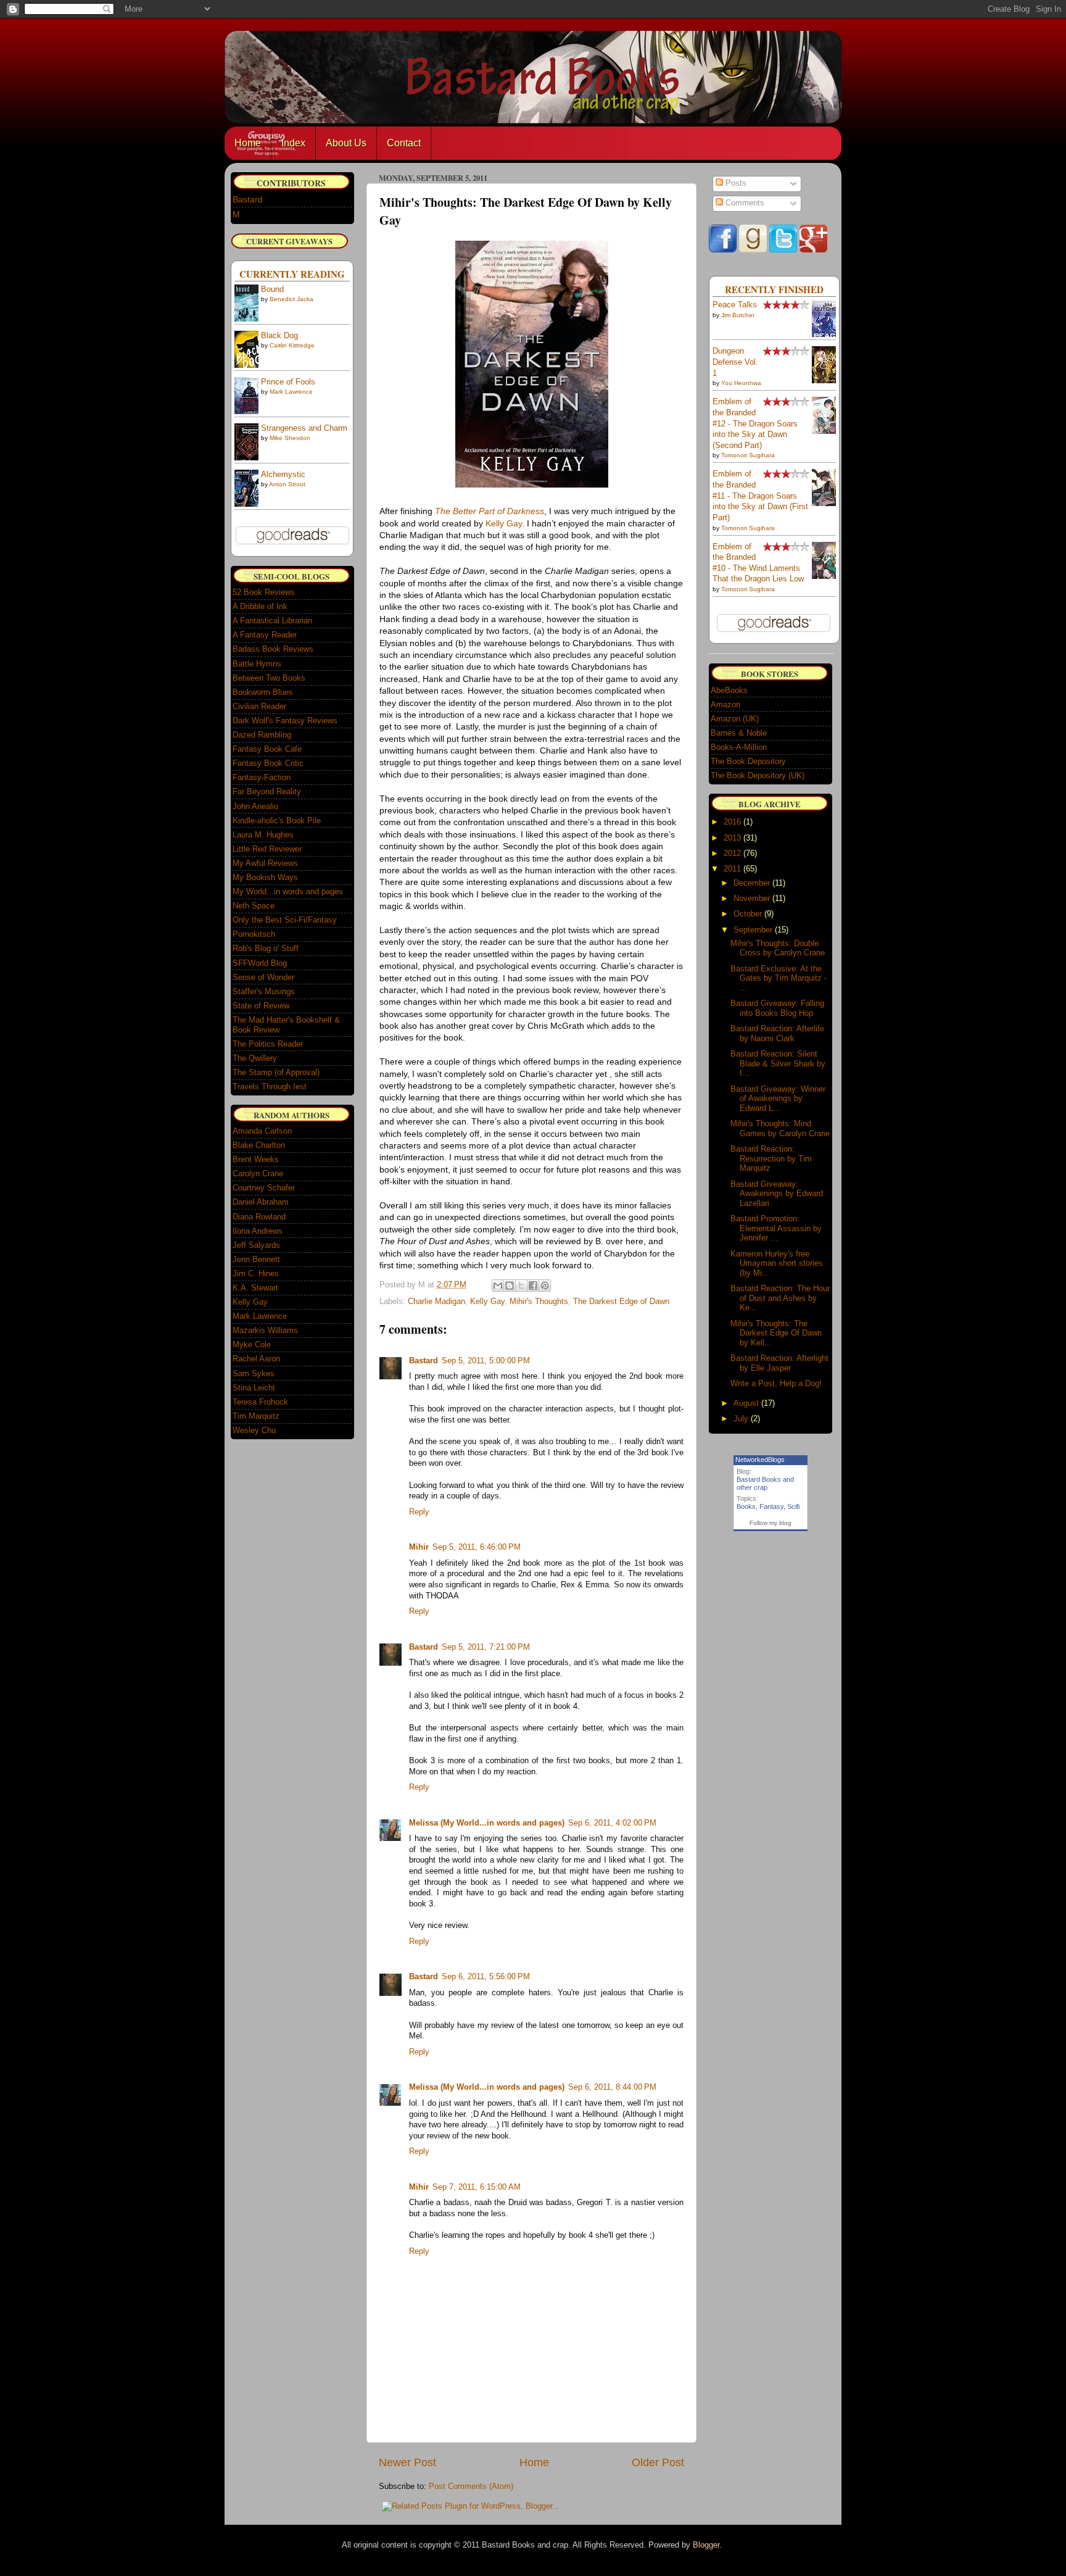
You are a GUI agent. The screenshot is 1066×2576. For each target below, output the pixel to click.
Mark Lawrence (291, 392)
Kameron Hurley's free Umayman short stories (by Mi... (777, 1263)
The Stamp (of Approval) (276, 1072)
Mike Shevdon (290, 438)
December (752, 883)
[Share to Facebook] (533, 1286)
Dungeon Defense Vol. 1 (735, 362)
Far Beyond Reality (267, 791)
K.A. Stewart (255, 1288)
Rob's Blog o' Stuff (266, 948)
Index (293, 143)
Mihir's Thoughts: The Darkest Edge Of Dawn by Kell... (776, 1333)
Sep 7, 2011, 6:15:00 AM (477, 2187)
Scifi (793, 1506)
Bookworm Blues (263, 692)
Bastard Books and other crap (765, 1483)
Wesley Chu (254, 1430)
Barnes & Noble (739, 733)
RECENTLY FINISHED (774, 289)
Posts (735, 183)
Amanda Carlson (262, 1131)
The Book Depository (748, 761)
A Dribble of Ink (260, 606)
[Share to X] (521, 1286)
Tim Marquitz (256, 1416)
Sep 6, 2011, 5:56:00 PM (486, 1977)
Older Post (658, 2462)
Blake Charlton (259, 1145)
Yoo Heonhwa (741, 383)
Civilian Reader (259, 706)
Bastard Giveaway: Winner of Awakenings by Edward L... (778, 1099)
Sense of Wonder (263, 977)
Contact (404, 143)
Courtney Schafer (264, 1188)
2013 (732, 838)
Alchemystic (283, 475)
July (741, 1419)
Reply (419, 1512)
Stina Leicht (254, 1388)
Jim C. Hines (256, 1273)
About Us (346, 143)
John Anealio (255, 806)
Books (746, 1506)
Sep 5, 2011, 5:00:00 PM (486, 1361)
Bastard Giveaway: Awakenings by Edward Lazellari (777, 1194)
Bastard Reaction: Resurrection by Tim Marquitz (771, 1158)
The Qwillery (255, 1058)
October (748, 914)
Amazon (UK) (735, 719)
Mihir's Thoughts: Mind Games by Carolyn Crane (780, 1128)
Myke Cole (252, 1344)
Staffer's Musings (264, 991)
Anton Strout (287, 484)
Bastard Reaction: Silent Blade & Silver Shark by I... (778, 1063)
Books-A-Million (739, 747)
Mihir (419, 1547)
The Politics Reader (268, 1044)
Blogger (706, 2545)
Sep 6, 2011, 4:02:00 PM (612, 1823)
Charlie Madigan (436, 1302)
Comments (744, 203)
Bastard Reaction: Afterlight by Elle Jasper (779, 1363)
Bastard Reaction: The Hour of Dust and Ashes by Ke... (780, 1298)
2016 (732, 822)
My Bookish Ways (265, 877)
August (746, 1403)
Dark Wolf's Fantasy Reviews (285, 721)
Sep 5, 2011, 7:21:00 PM (486, 1647)
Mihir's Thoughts (539, 1302)
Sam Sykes (254, 1373)
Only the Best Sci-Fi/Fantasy (285, 920)
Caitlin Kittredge (292, 345)
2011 (732, 869)
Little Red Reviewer (267, 849)
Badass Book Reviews (273, 649)
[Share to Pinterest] (545, 1286)
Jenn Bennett (256, 1259)
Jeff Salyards (256, 1245)
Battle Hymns (257, 664)
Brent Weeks (256, 1159)
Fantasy (771, 1506)
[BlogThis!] (510, 1286)
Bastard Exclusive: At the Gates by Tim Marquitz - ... (779, 978)
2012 (732, 853)
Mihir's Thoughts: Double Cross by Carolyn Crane (778, 948)
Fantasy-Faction (262, 777)
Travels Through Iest (270, 1086)
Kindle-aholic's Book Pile (277, 821)
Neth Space (254, 906)
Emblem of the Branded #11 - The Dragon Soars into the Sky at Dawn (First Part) (760, 496)
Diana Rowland (259, 1217)
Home (248, 143)
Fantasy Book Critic (268, 763)
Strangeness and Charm (304, 428)
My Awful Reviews (265, 863)
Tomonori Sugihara (748, 455)
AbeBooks (729, 690)
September (753, 930)
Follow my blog (771, 1523)
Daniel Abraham (261, 1202)
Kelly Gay (504, 523)
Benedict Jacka (291, 299)
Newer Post (407, 2462)
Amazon (725, 704)
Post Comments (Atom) (471, 2487)
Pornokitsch (254, 934)
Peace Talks (735, 305)
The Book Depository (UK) (758, 775)
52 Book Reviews (264, 592)
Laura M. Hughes (263, 835)
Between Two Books (269, 678)
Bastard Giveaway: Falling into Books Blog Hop (777, 1008)
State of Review (261, 1006)
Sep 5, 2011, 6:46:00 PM (477, 1547)
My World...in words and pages (288, 891)
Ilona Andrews (258, 1231)
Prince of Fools (288, 382)
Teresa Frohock (260, 1402)
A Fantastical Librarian (272, 621)
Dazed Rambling (262, 735)
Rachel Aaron (256, 1359)
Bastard (424, 1361)
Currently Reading (292, 274)
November (752, 898)
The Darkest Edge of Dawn (621, 1302)
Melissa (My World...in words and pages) (487, 1823)
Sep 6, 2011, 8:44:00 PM (612, 2087)
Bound (272, 289)
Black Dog (279, 336)
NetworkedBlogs (760, 1460)
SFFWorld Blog (260, 963)
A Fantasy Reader (265, 635)
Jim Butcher (738, 315)
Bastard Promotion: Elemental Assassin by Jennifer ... (776, 1228)
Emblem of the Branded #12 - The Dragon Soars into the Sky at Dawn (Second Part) (755, 424)
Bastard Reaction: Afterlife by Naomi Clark (777, 1033)
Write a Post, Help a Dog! (776, 1383)
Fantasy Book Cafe (267, 749)
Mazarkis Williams (265, 1330)
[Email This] (498, 1286)
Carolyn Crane (258, 1174)
